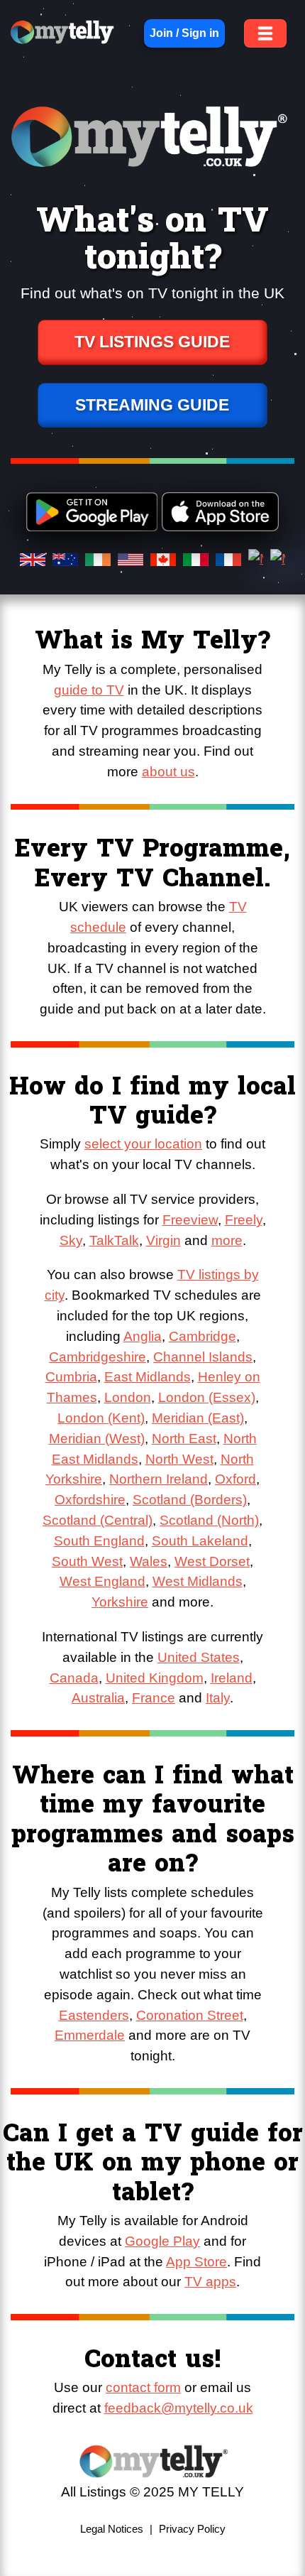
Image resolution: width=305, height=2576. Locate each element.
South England (99, 1541)
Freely (244, 1220)
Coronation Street (190, 2015)
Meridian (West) (97, 1439)
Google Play (162, 2241)
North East (184, 1439)
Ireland (232, 1678)
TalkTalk (114, 1240)
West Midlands (198, 1581)
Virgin (163, 1240)
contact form (143, 2387)
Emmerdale (90, 2035)
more (227, 1240)
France (154, 1698)
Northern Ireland (159, 1479)
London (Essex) (207, 1397)
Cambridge (203, 1336)
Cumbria (71, 1377)
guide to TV (89, 690)
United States (199, 1657)
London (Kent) (101, 1418)
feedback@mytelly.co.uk (179, 2408)
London (128, 1397)
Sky (71, 1240)
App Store (196, 2262)
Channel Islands (203, 1357)
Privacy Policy (192, 2529)
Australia (98, 1698)
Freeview (190, 1220)
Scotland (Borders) (190, 1500)
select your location (143, 1144)
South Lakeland (200, 1541)
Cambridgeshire (98, 1357)
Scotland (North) (209, 1520)
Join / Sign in (184, 33)
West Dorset (212, 1561)
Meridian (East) (198, 1418)
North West (179, 1459)
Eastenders (94, 2015)
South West (87, 1561)
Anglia (143, 1336)
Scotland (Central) (98, 1520)
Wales (149, 1561)
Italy (218, 1698)
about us (168, 772)
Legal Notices (112, 2529)
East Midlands (148, 1377)
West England (102, 1581)
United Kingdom (155, 1678)
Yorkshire (120, 1602)
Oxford (235, 1479)
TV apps (210, 2282)
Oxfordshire (90, 1500)
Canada (74, 1678)
